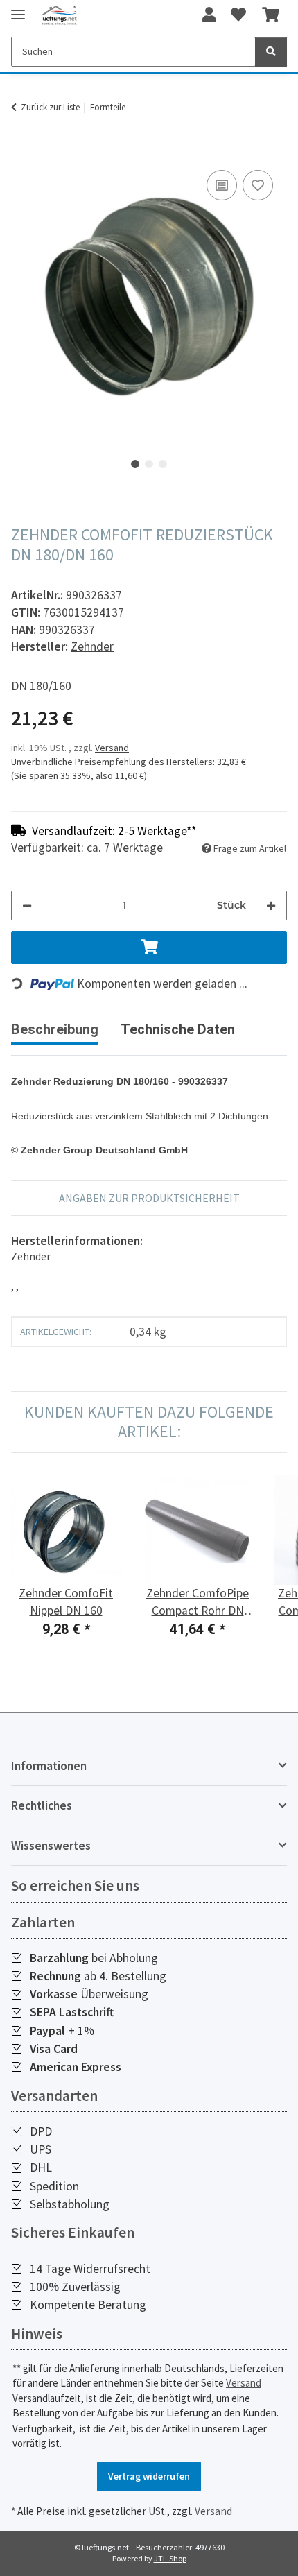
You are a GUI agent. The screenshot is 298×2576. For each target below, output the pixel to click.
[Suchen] (271, 52)
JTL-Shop (170, 2558)
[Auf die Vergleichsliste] (222, 185)
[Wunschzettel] (238, 15)
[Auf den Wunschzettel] (258, 185)
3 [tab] (163, 464)
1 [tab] (135, 464)
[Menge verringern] (27, 905)
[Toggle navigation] (18, 9)
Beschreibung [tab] (55, 1029)
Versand (112, 748)
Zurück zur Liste (50, 107)
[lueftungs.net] (59, 16)
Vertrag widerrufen (149, 2476)
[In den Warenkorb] (22, 151)
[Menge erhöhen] (271, 905)
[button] (209, 15)
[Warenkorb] (271, 15)
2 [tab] (149, 464)
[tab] (178, 1035)
